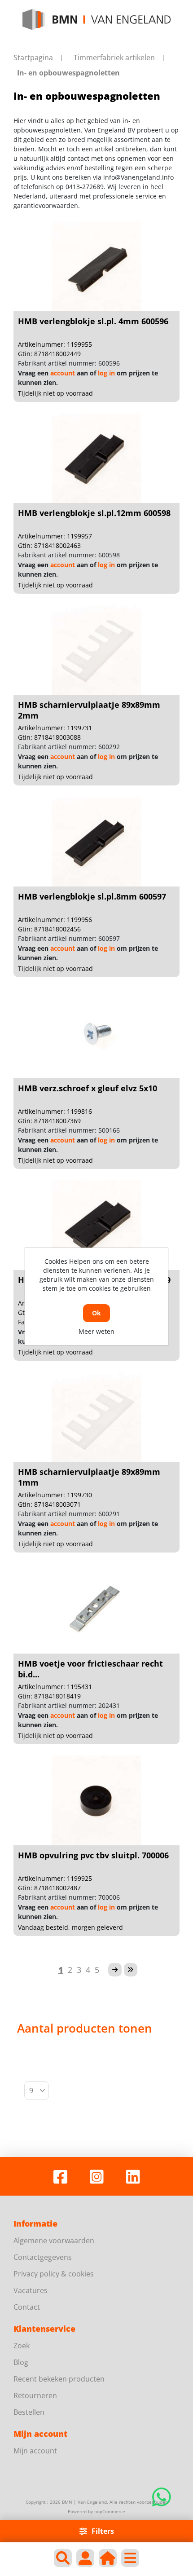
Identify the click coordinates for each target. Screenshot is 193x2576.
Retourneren (35, 2395)
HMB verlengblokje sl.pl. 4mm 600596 (93, 321)
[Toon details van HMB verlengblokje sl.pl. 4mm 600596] (96, 266)
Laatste (131, 1970)
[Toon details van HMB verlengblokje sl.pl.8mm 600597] (96, 842)
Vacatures (31, 2290)
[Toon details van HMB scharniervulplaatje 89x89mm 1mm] (96, 1417)
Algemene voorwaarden (54, 2241)
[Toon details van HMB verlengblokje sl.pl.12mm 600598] (96, 458)
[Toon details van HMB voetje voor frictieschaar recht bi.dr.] (96, 1609)
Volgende (115, 1970)
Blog (21, 2362)
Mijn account (35, 2451)
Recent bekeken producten (59, 2379)
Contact (27, 2307)
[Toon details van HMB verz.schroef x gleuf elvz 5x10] (96, 1033)
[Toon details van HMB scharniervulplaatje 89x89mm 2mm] (96, 650)
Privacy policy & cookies (54, 2274)
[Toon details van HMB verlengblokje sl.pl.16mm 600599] (96, 1225)
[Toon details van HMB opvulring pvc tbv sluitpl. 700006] (96, 1800)
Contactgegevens (43, 2257)
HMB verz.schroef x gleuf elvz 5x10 (88, 1088)
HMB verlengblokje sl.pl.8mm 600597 (92, 896)
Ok (96, 1313)
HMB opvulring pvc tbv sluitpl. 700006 (93, 1855)
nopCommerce (110, 2511)
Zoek (22, 2346)
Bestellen (29, 2412)
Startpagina (33, 57)
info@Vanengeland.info (138, 177)
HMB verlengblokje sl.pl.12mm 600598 (94, 513)
